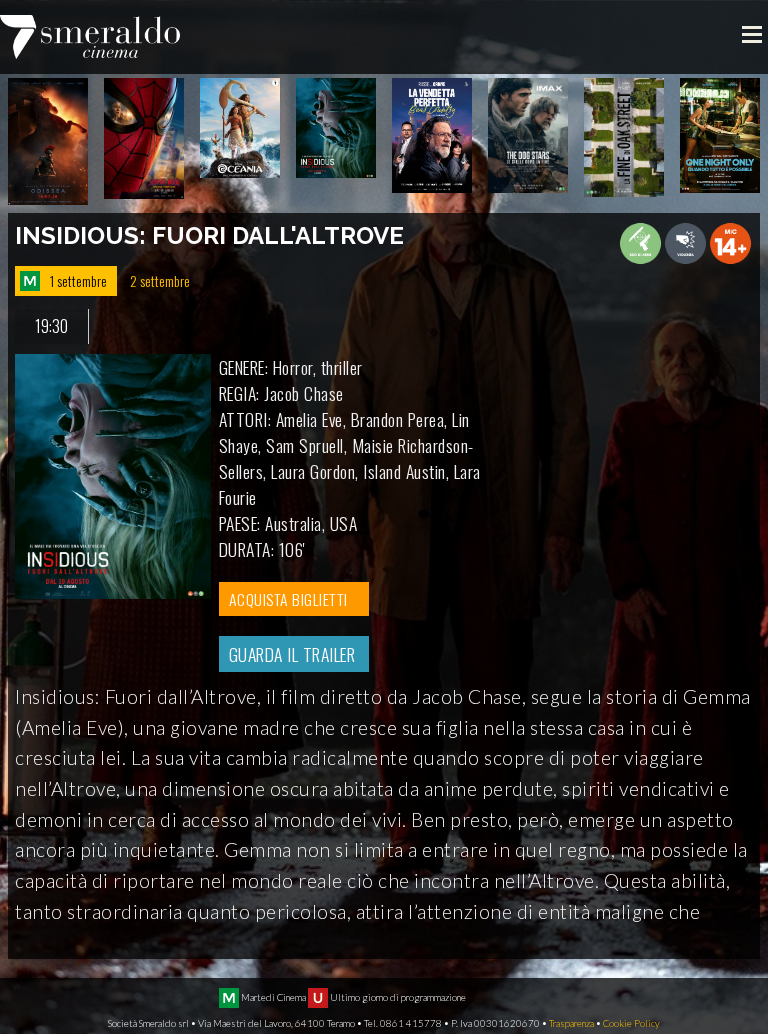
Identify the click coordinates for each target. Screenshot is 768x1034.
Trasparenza (571, 1023)
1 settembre (78, 280)
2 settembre (160, 280)
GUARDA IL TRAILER (292, 654)
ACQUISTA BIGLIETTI (288, 599)
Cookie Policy (631, 1023)
